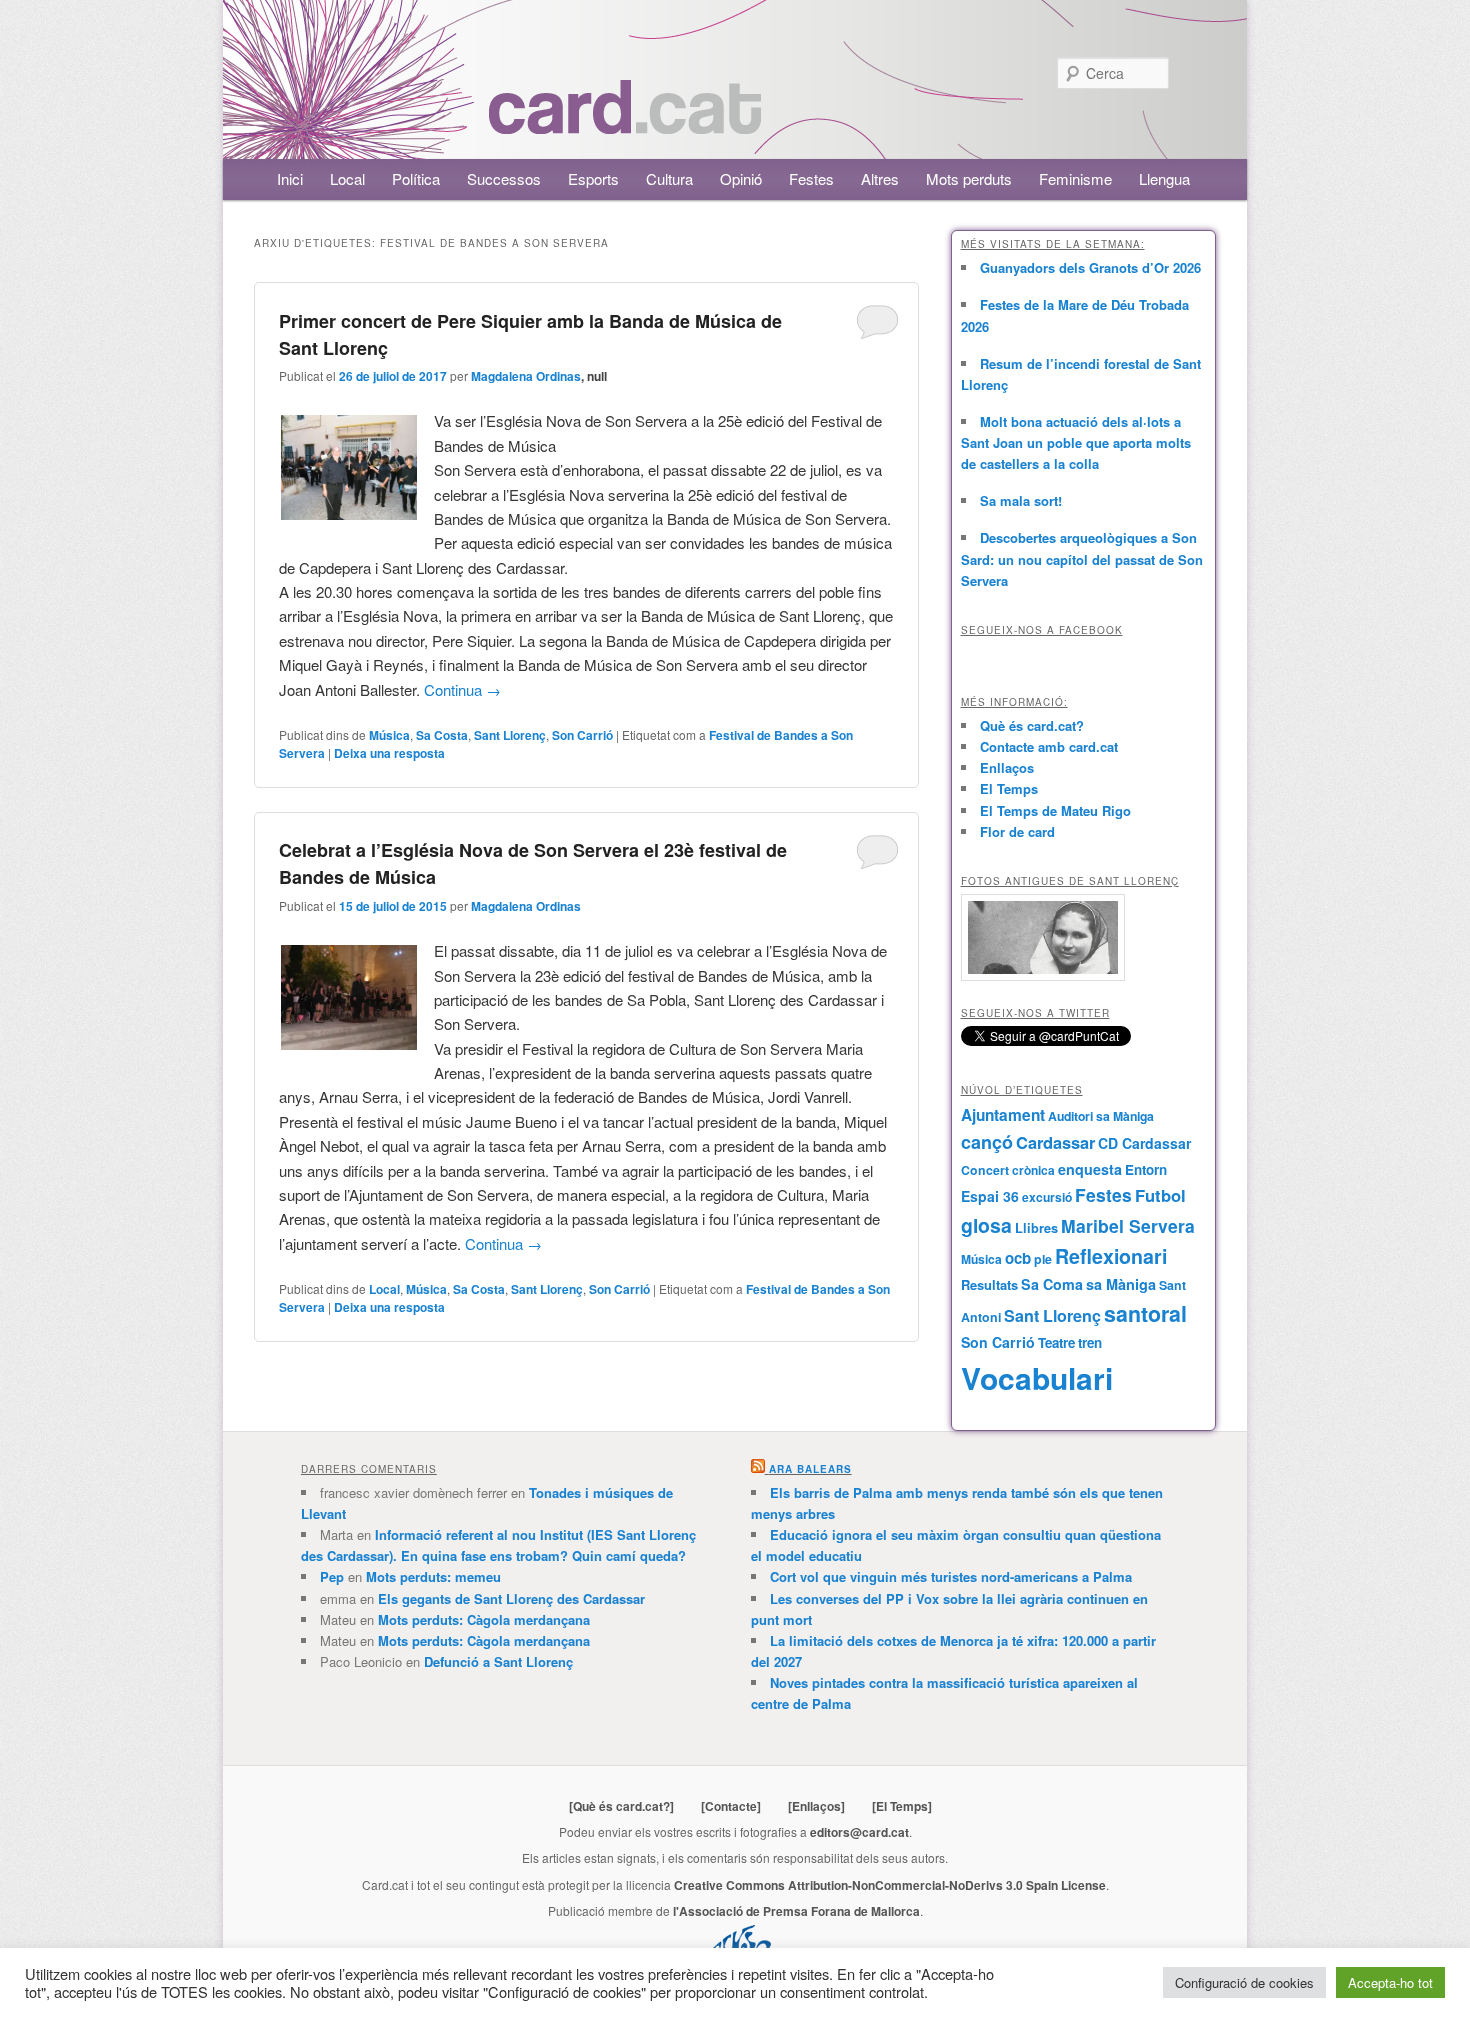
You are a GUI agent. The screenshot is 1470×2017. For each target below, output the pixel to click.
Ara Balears (810, 1469)
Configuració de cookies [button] (1244, 1982)
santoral (1145, 1313)
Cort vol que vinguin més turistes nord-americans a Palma (951, 1576)
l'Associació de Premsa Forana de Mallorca (796, 1911)
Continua (462, 689)
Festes (811, 178)
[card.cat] (625, 122)
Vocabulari (1037, 1377)
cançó (987, 1142)
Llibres (1036, 1228)
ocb (1018, 1258)
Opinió (741, 178)
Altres (880, 178)
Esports (593, 178)
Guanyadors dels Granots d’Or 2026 (1090, 267)
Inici (290, 178)
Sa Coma (1052, 1284)
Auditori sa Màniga (1101, 1116)
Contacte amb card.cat (1049, 746)
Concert (985, 1170)
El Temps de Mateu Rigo (1055, 810)
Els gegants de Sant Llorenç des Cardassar (511, 1598)
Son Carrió (582, 735)
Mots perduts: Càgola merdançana (484, 1619)
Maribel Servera (1128, 1225)
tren (1090, 1342)
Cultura (669, 178)
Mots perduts (969, 178)
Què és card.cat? (1032, 725)
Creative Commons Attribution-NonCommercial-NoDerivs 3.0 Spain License (890, 1885)
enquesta (1090, 1169)
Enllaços (1007, 767)
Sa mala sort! (1021, 500)
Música (389, 735)
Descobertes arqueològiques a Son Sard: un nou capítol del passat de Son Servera (1082, 558)
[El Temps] (902, 1806)
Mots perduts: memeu (433, 1576)
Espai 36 (990, 1196)
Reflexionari (1111, 1256)
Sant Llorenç (510, 735)
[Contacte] (731, 1806)
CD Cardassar (1144, 1143)
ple (1043, 1259)
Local (347, 178)
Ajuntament (1003, 1115)
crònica (1033, 1170)
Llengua (1164, 178)
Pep (332, 1576)
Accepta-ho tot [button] (1390, 1982)
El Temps (1009, 788)
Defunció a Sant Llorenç (498, 1661)
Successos (504, 178)
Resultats (989, 1284)
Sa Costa (442, 735)
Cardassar (1055, 1142)
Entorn (1146, 1169)
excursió (1047, 1197)
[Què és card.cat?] (621, 1806)
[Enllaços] (816, 1806)
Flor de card (1017, 831)
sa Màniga (1121, 1284)
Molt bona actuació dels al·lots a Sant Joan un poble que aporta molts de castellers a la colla (1076, 442)
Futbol (1160, 1195)
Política (416, 178)
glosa (986, 1225)
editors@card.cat (859, 1832)
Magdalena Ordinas (526, 376)
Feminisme (1075, 178)
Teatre (1056, 1342)
